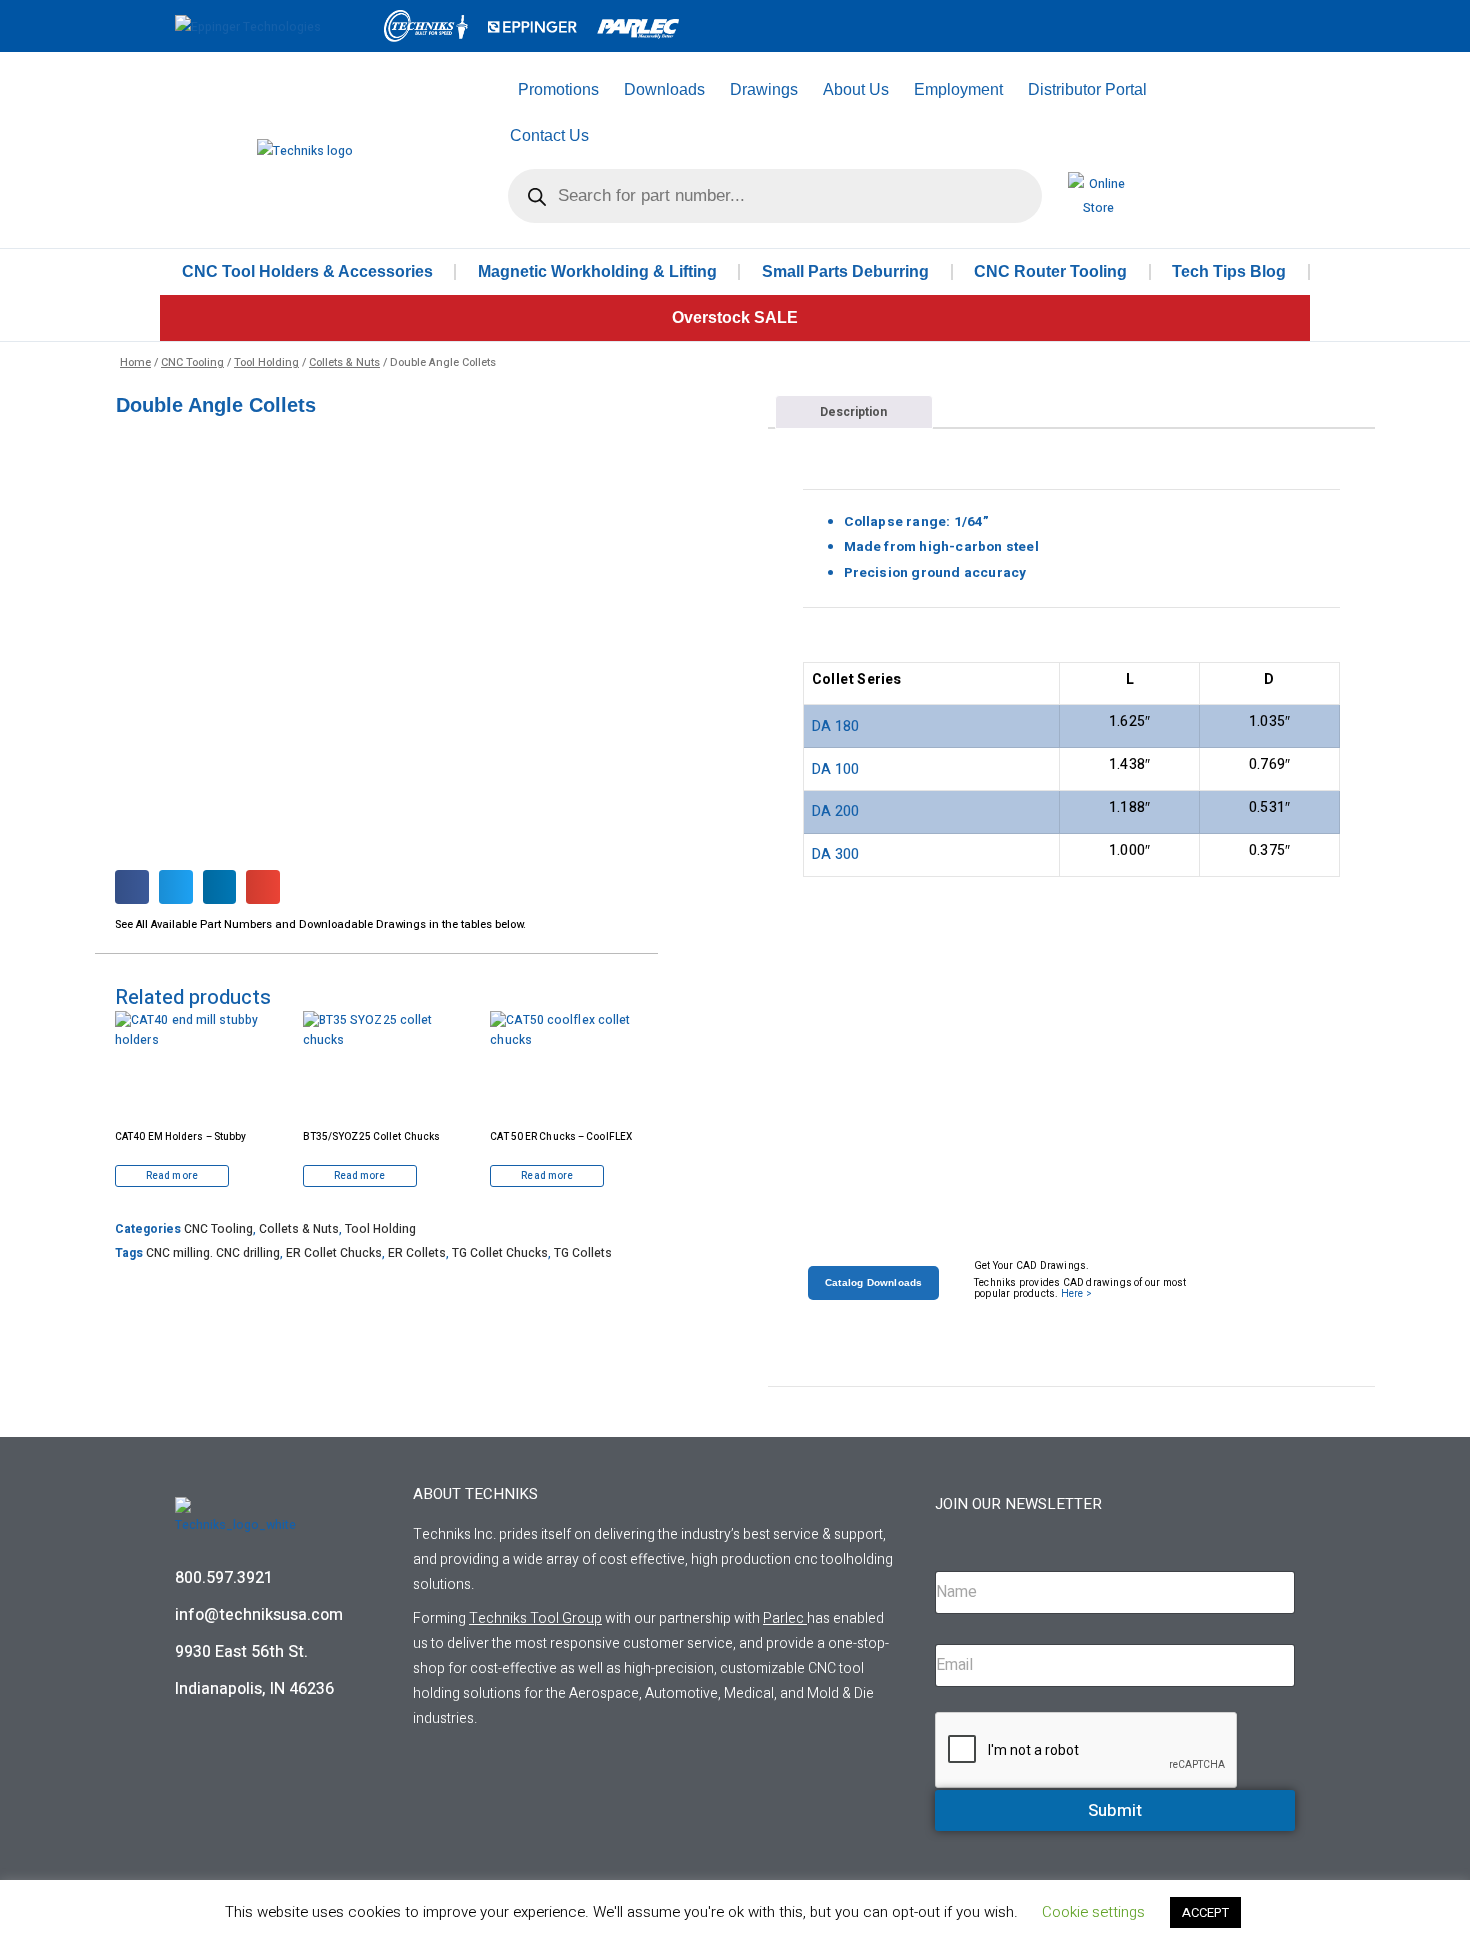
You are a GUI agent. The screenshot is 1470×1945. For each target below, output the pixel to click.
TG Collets (583, 1253)
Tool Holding (266, 362)
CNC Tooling (192, 362)
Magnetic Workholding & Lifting (597, 271)
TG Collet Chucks (500, 1253)
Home (135, 362)
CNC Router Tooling (1050, 271)
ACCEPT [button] (1205, 1912)
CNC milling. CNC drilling (213, 1253)
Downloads (664, 89)
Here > (1076, 1294)
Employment (958, 89)
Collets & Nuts (344, 362)
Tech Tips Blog (1229, 271)
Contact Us (549, 135)
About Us (856, 89)
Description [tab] (853, 412)
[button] (132, 887)
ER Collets (417, 1253)
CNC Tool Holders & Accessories (307, 271)
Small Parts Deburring (845, 271)
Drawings (764, 89)
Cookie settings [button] (1093, 1912)
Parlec (783, 1618)
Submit (1115, 1810)
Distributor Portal (1087, 89)
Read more (172, 1176)
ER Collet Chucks (334, 1253)
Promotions (558, 89)
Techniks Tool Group (535, 1618)
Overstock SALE (735, 317)
